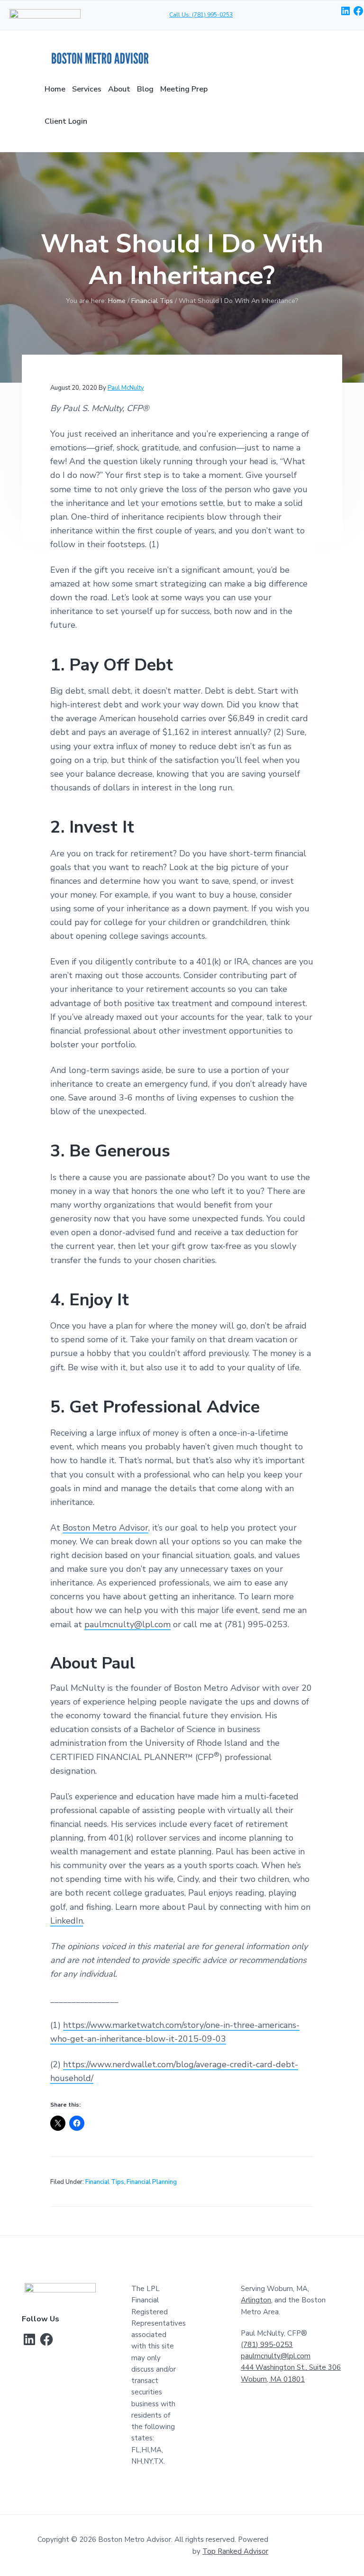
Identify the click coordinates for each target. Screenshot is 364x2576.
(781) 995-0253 (267, 2345)
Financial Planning (152, 2182)
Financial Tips (105, 2182)
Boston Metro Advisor (105, 1528)
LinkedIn (67, 1921)
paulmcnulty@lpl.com (127, 1624)
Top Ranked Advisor (235, 2551)
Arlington (256, 2300)
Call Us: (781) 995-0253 (201, 15)
